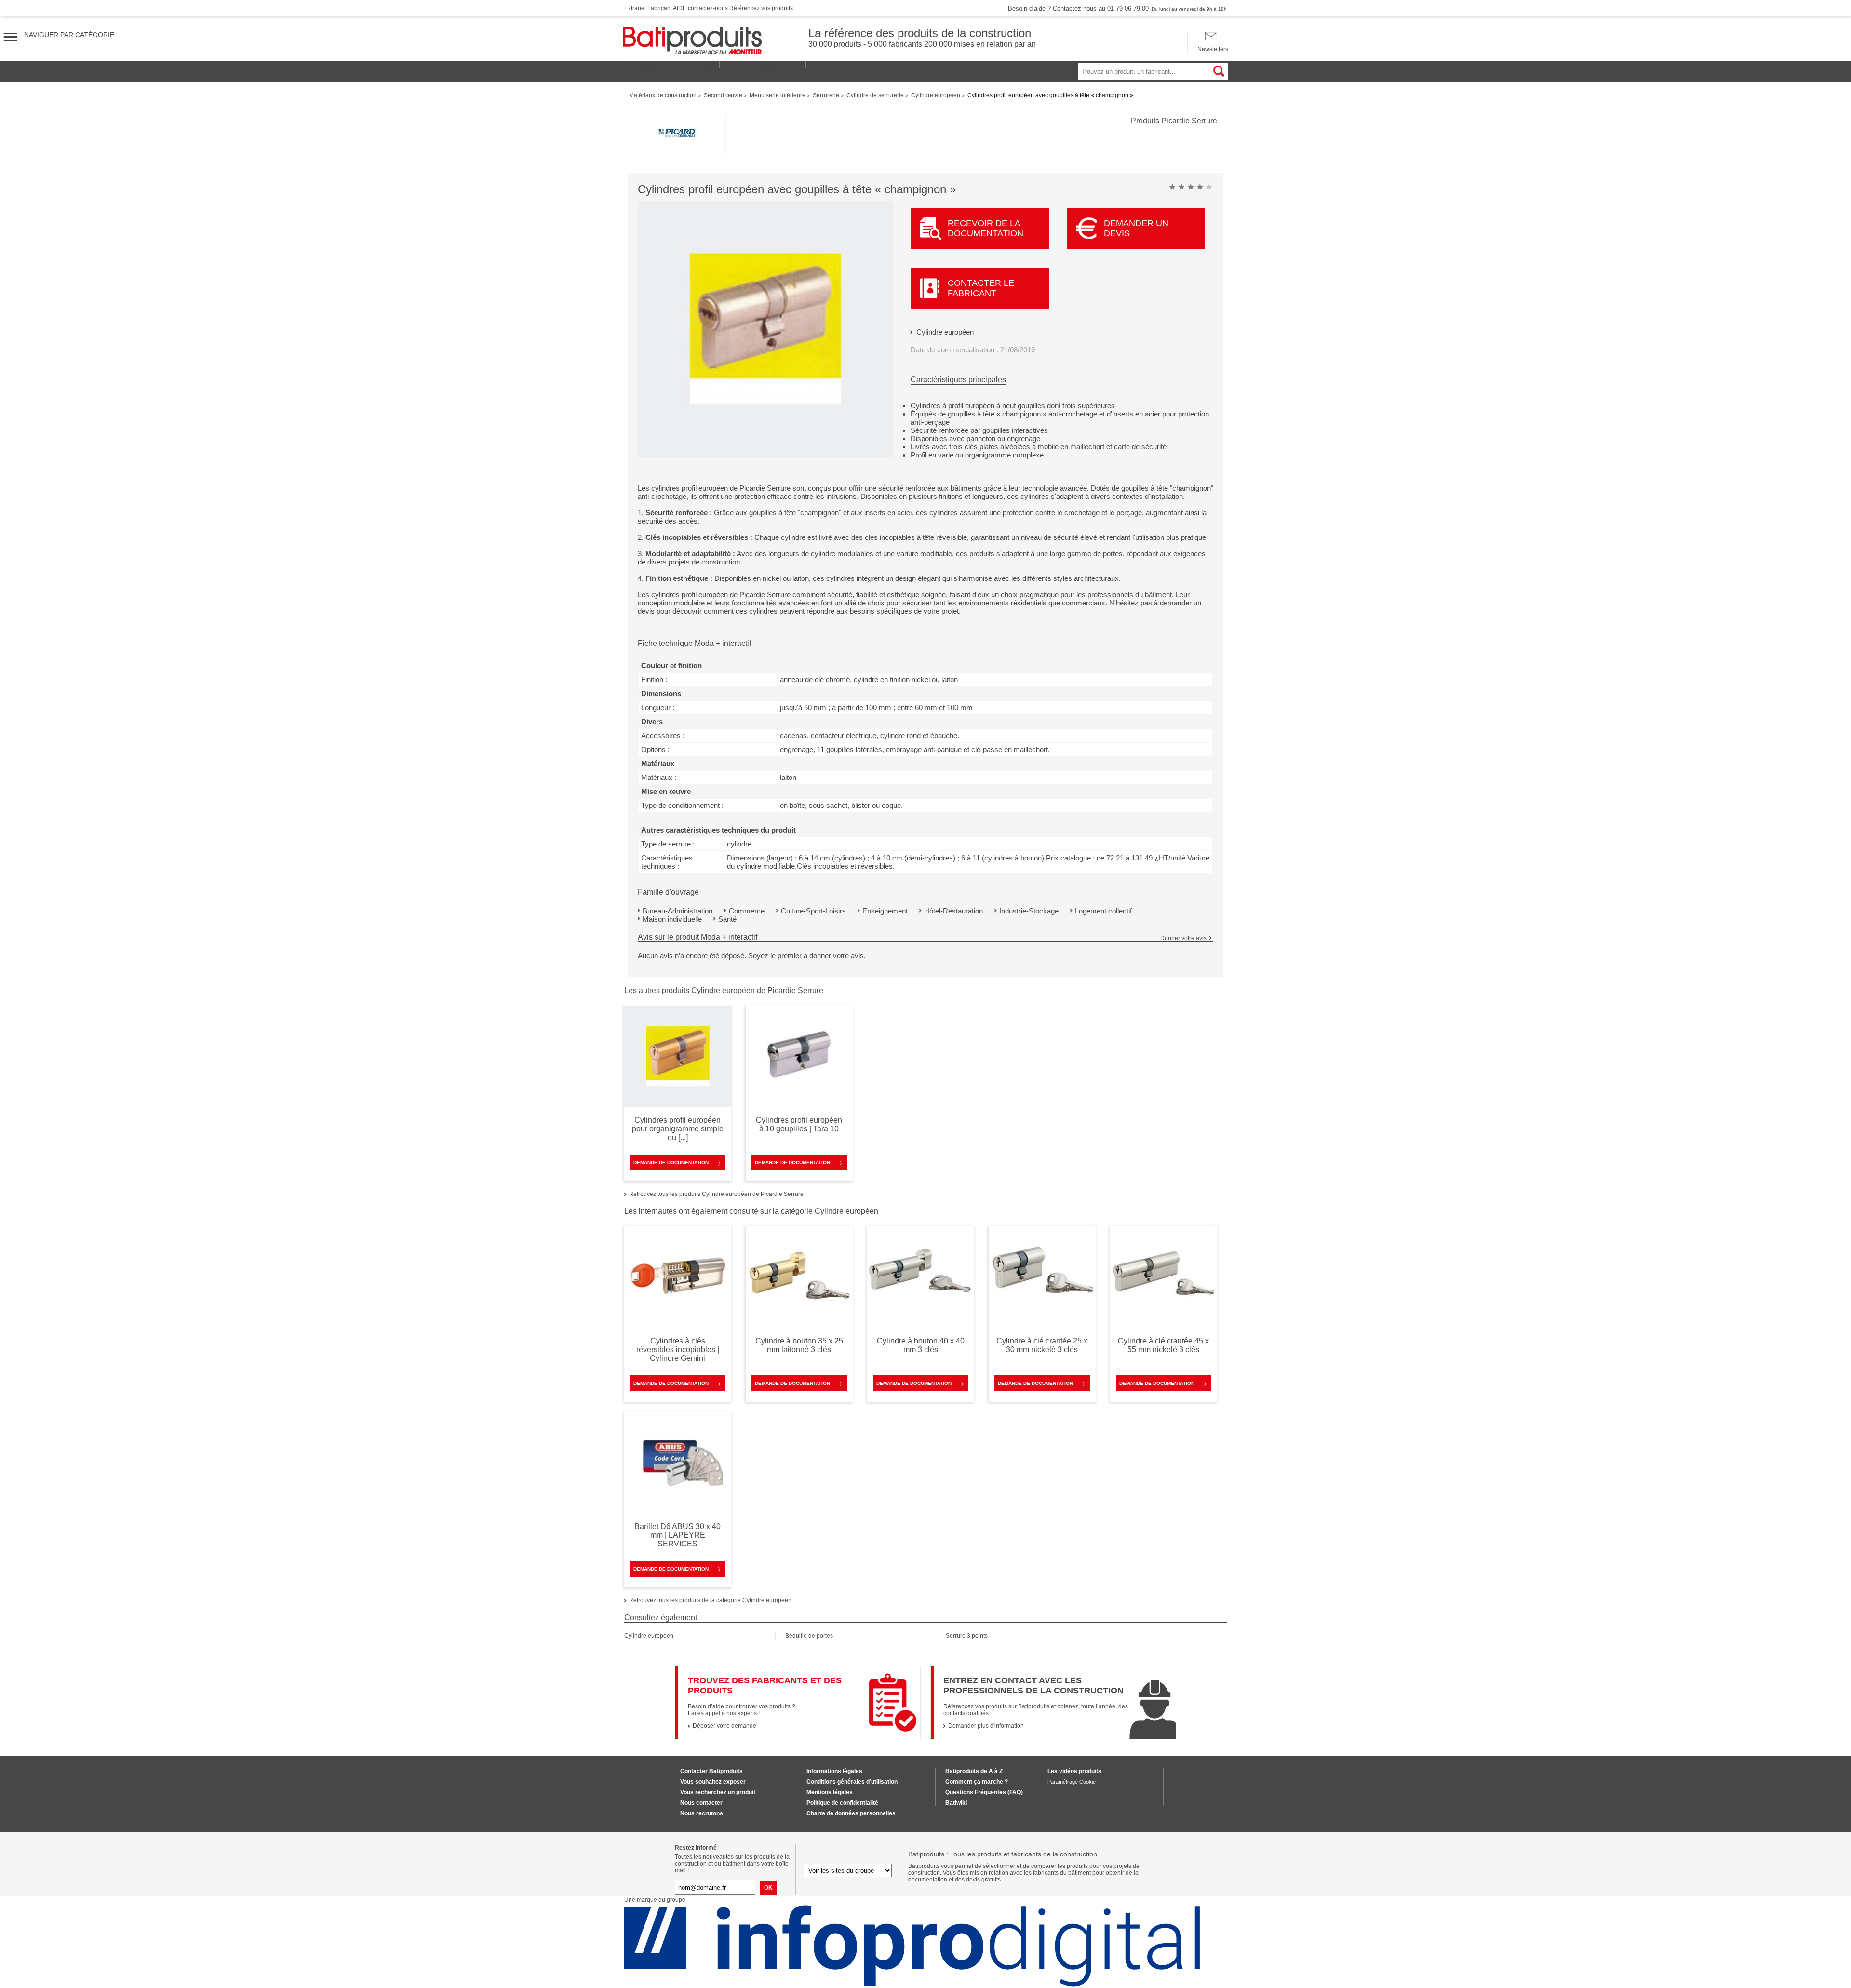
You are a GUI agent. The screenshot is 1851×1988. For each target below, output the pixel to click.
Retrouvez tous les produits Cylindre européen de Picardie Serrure (716, 1194)
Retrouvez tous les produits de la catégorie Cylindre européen (710, 1600)
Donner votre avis (1183, 938)
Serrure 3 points (967, 1636)
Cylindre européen (945, 332)
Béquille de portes (809, 1636)
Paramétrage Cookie (1072, 1782)
